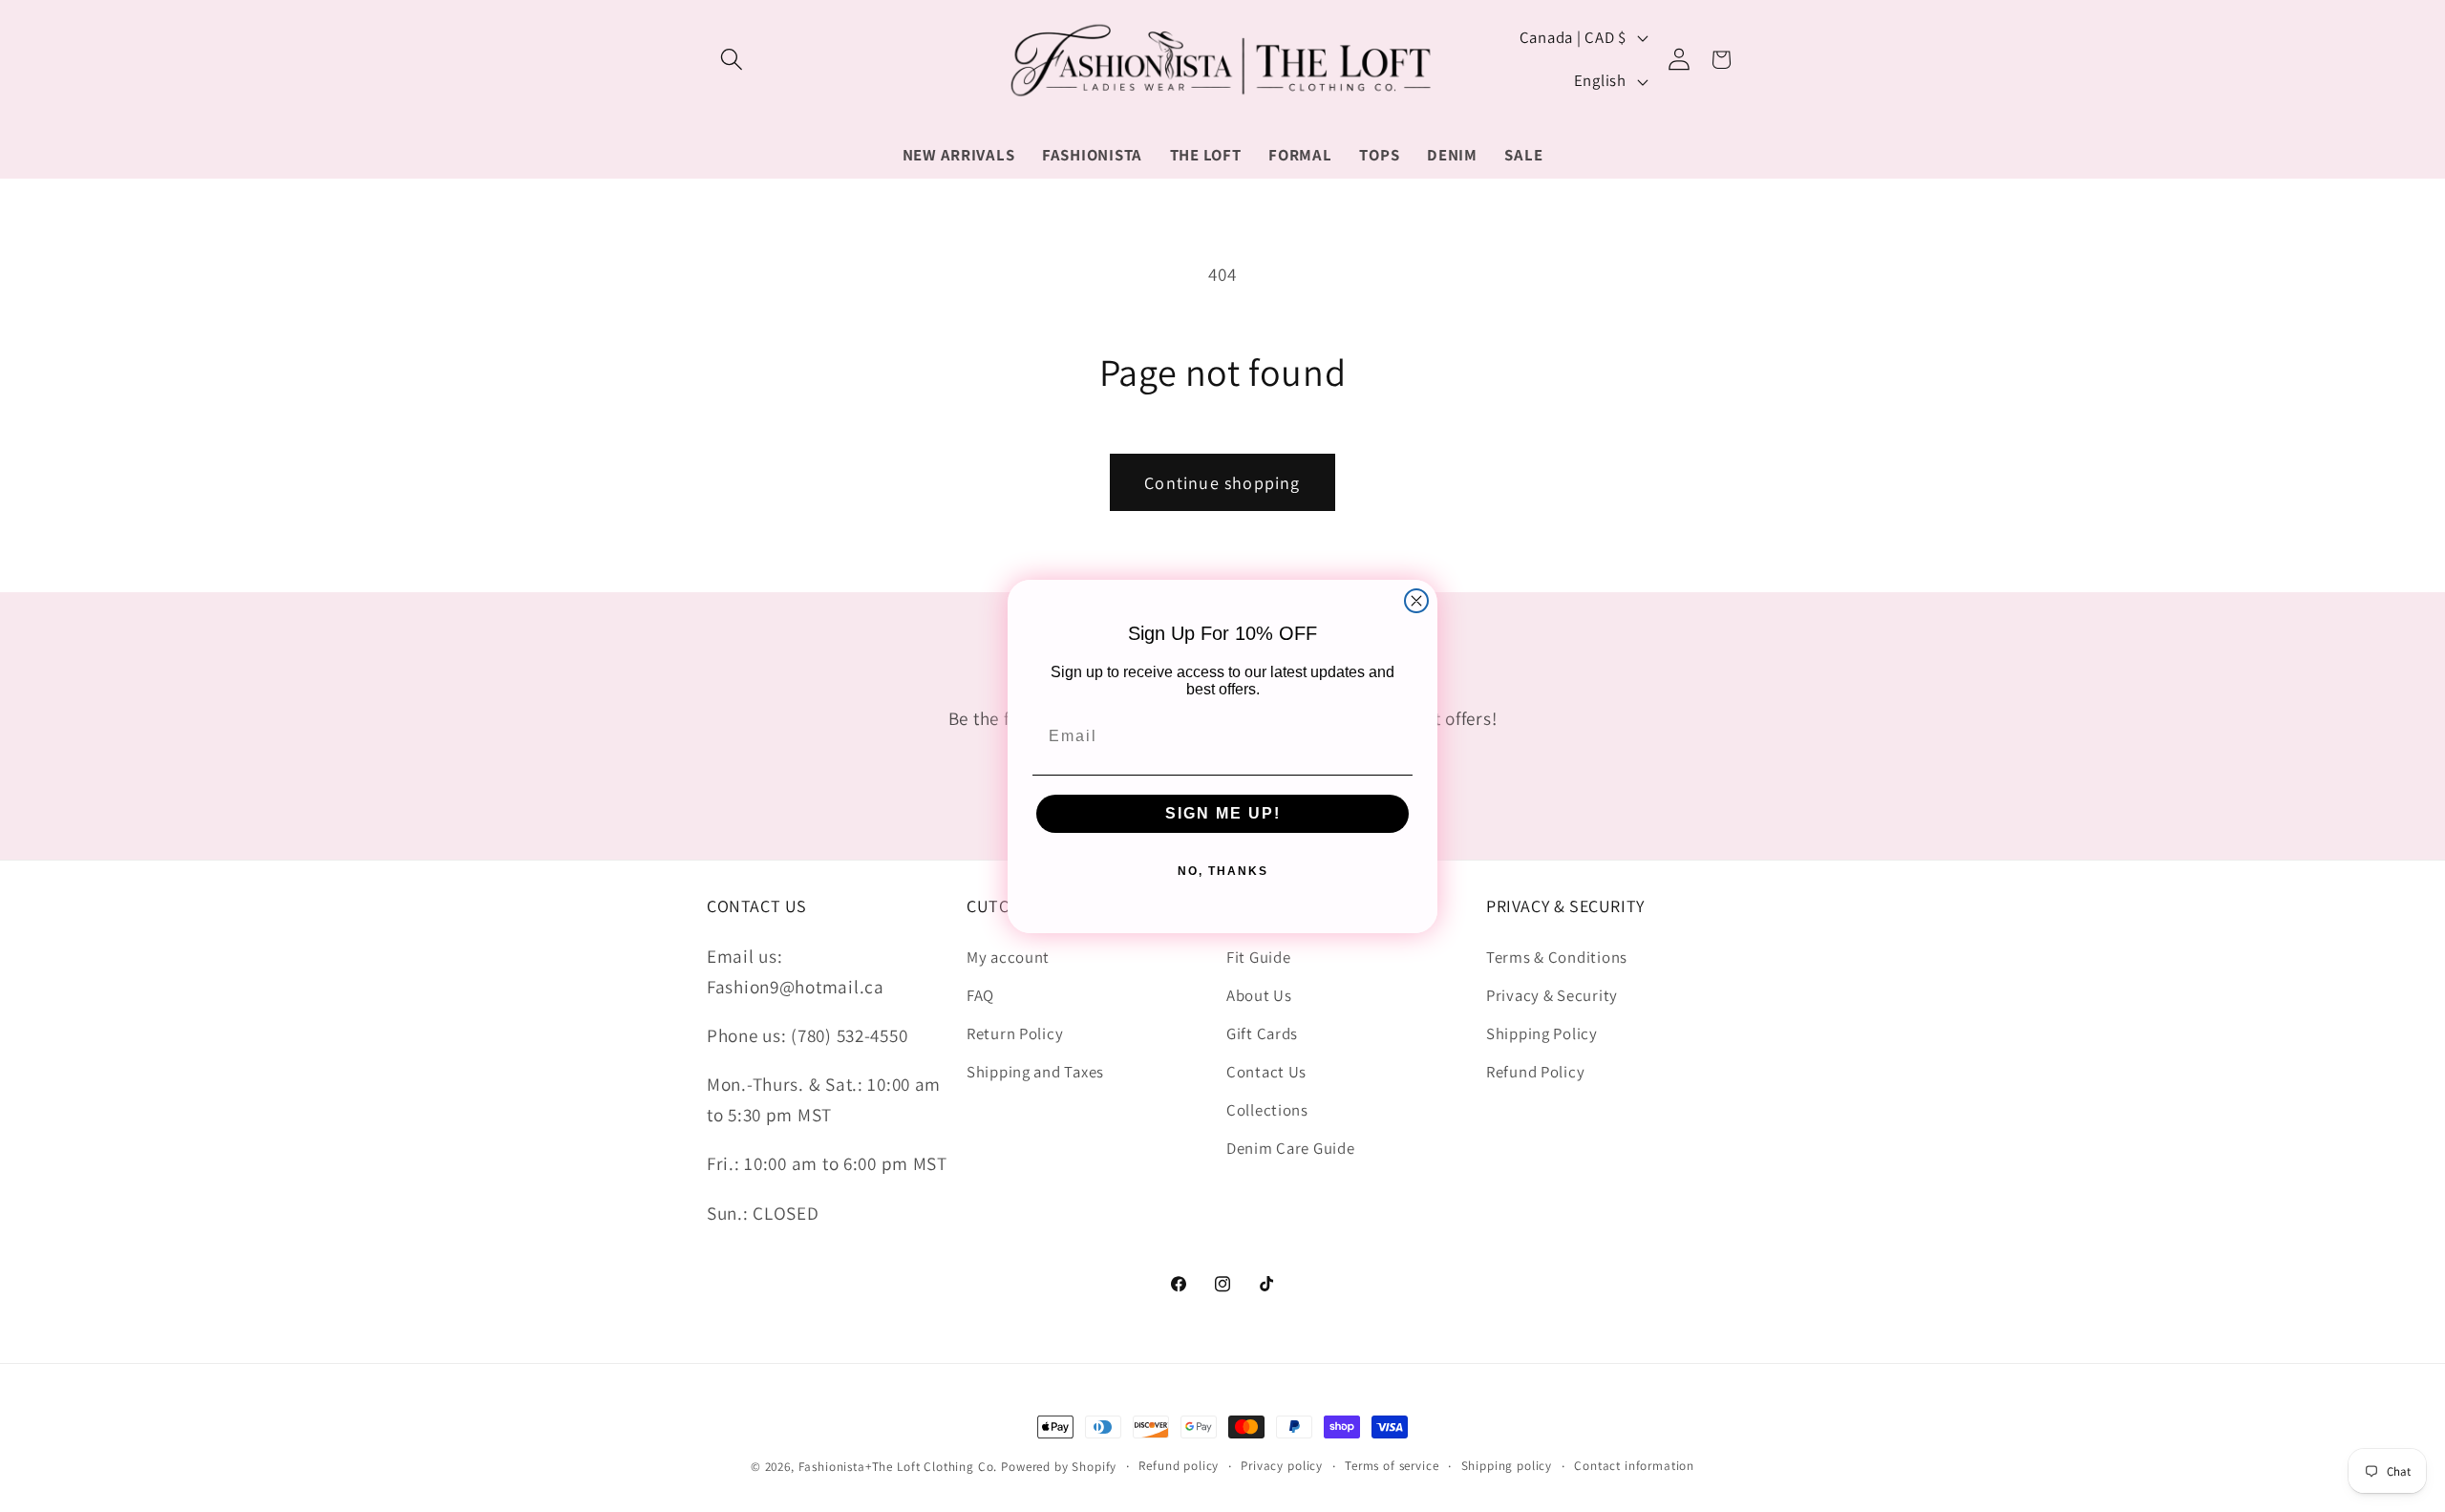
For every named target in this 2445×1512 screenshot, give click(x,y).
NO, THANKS (1223, 870)
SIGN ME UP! (1223, 812)
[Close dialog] (1416, 601)
